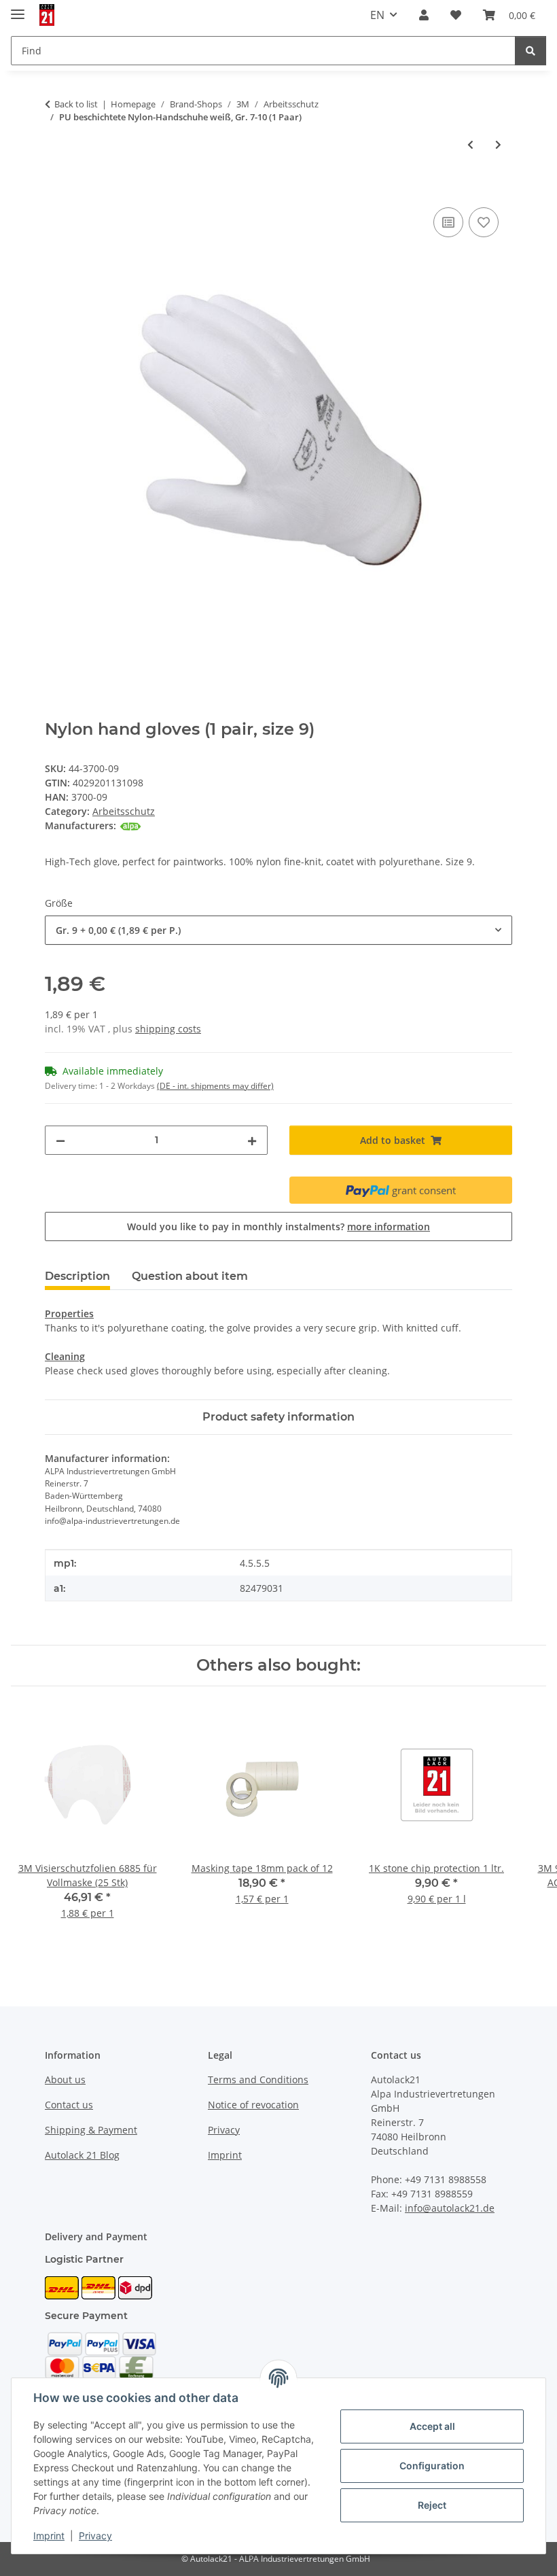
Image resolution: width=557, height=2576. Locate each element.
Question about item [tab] (190, 1276)
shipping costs (168, 1029)
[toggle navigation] (18, 8)
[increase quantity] (252, 1140)
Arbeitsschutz (124, 811)
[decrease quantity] (60, 1140)
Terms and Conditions (258, 2079)
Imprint (49, 2536)
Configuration (432, 2466)
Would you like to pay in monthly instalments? (278, 1226)
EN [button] (377, 15)
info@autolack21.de (450, 2208)
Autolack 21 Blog (82, 2155)
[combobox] (278, 930)
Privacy (95, 2536)
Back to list (76, 104)
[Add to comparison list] (448, 222)
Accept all (432, 2426)
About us (65, 2079)
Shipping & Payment (91, 2130)
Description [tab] (77, 1276)
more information (389, 1226)
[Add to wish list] (484, 222)
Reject (432, 2505)
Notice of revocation (253, 2105)
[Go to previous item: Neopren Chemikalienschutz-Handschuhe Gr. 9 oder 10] (470, 144)
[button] (424, 15)
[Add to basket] (56, 189)
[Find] (531, 51)
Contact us (69, 2105)
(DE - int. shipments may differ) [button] (215, 1086)
